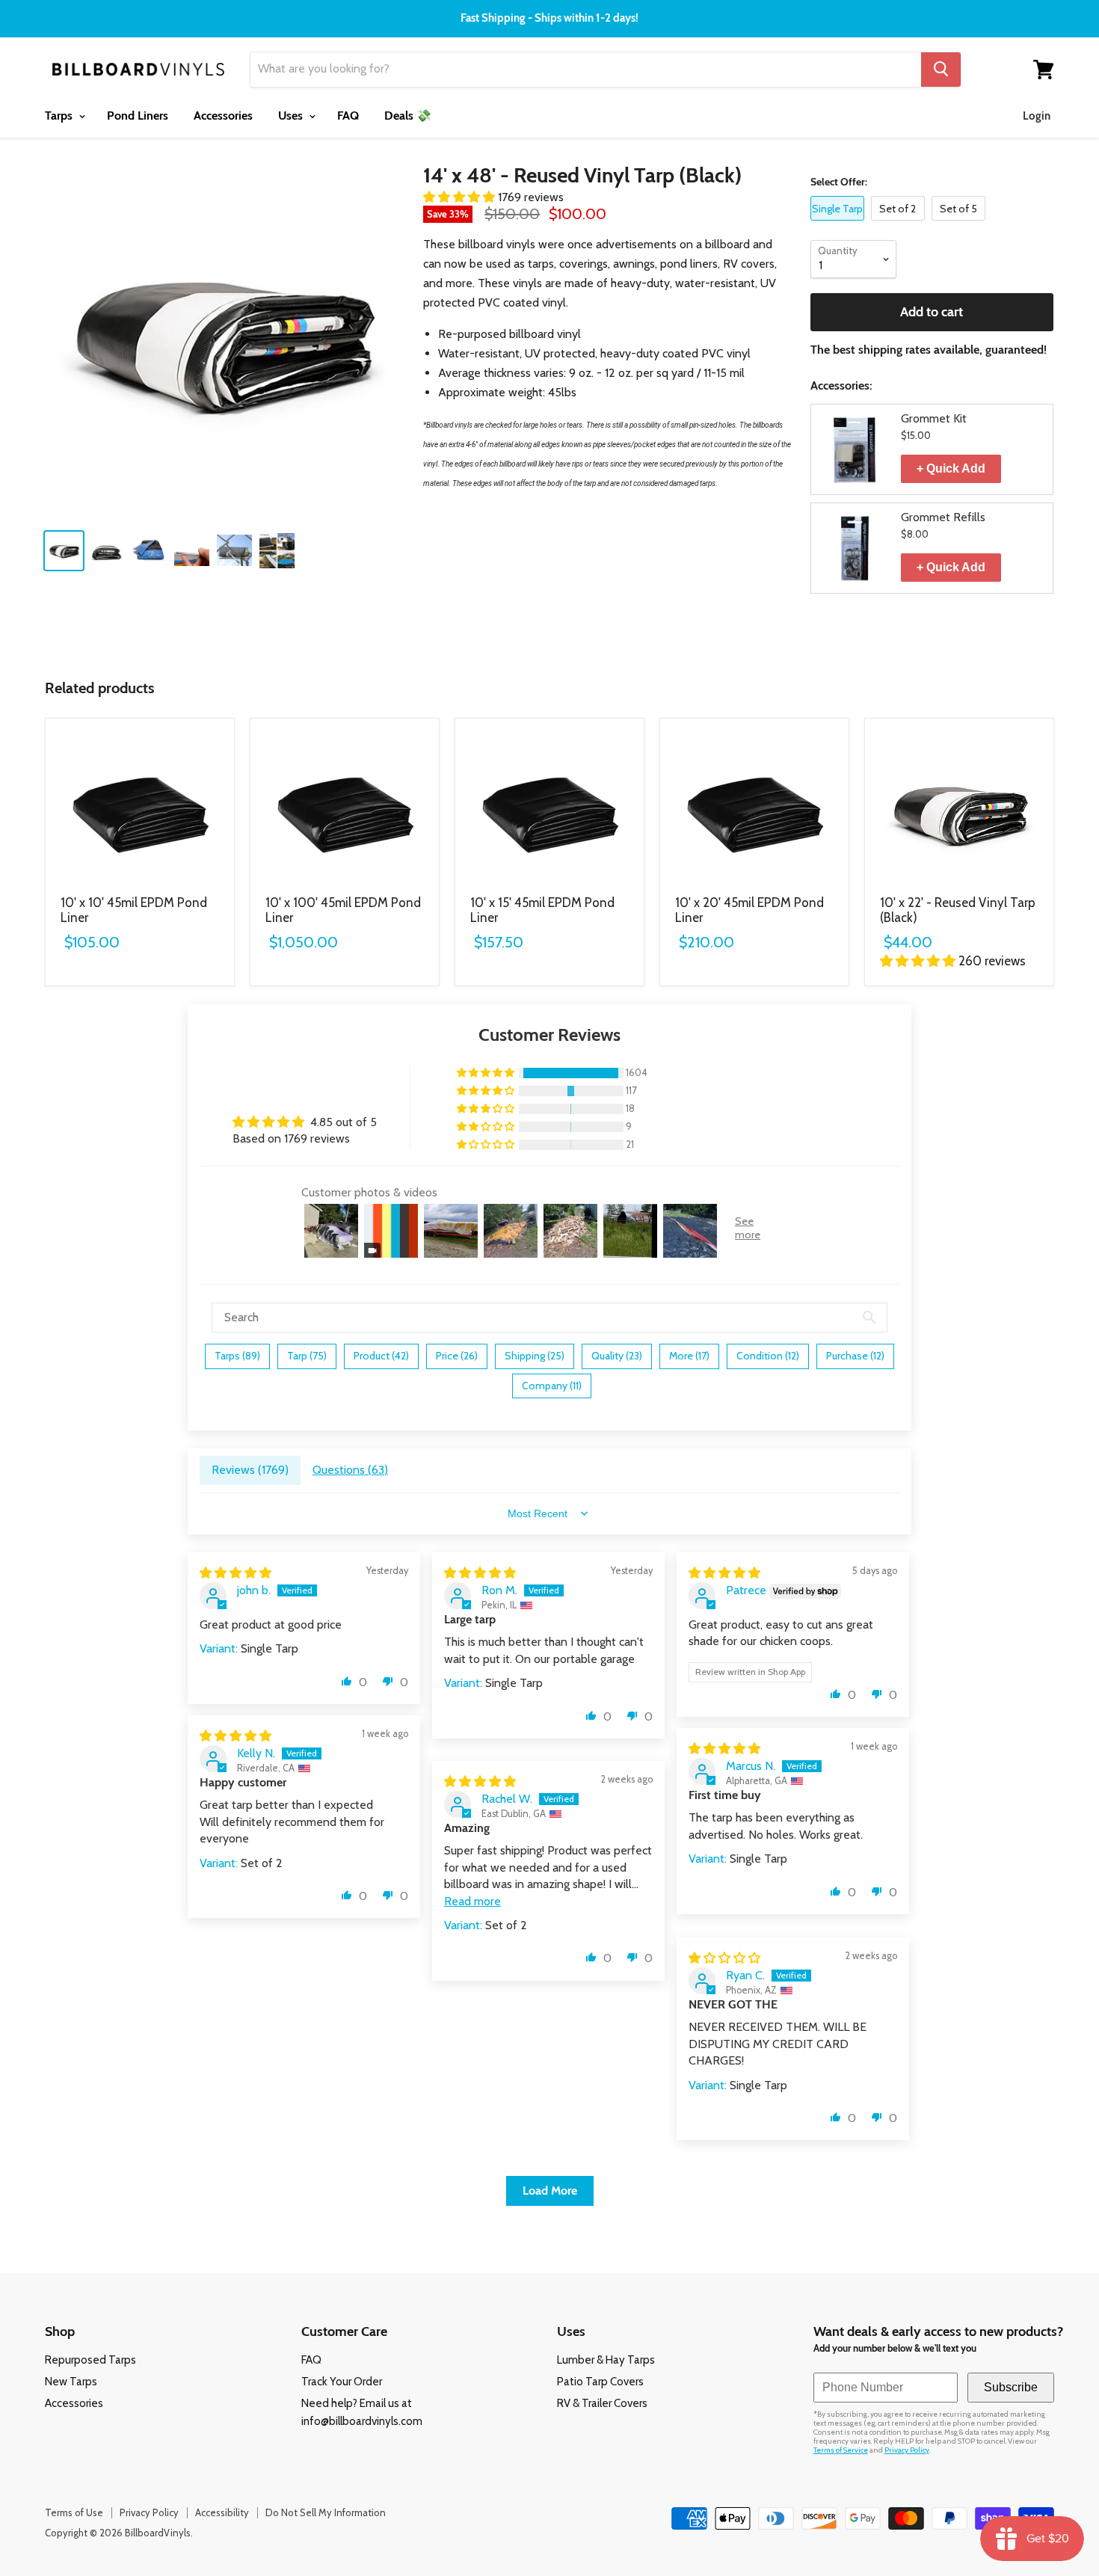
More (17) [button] (689, 1356)
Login (1037, 116)
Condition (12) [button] (768, 1356)
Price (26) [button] (457, 1356)
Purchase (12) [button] (855, 1356)
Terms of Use (74, 2512)
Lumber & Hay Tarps (606, 2360)
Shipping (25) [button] (535, 1356)
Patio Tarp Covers (600, 2382)
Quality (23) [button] (617, 1356)
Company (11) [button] (552, 1386)
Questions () (350, 1470)
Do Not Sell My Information (326, 2512)
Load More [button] (550, 2191)
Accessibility (222, 2512)
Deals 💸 (408, 116)
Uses (292, 116)
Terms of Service (841, 2450)
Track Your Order (342, 2382)
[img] (235, 1573)
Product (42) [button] (381, 1356)
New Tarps (71, 2382)
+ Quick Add (951, 468)
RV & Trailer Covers (602, 2403)
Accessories (223, 116)
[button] (461, 197)
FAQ (348, 116)
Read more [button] (472, 1901)
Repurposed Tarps (90, 2360)
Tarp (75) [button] (307, 1356)
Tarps (60, 116)
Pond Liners (138, 116)
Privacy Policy (907, 2450)
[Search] (941, 70)
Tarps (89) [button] (237, 1356)
